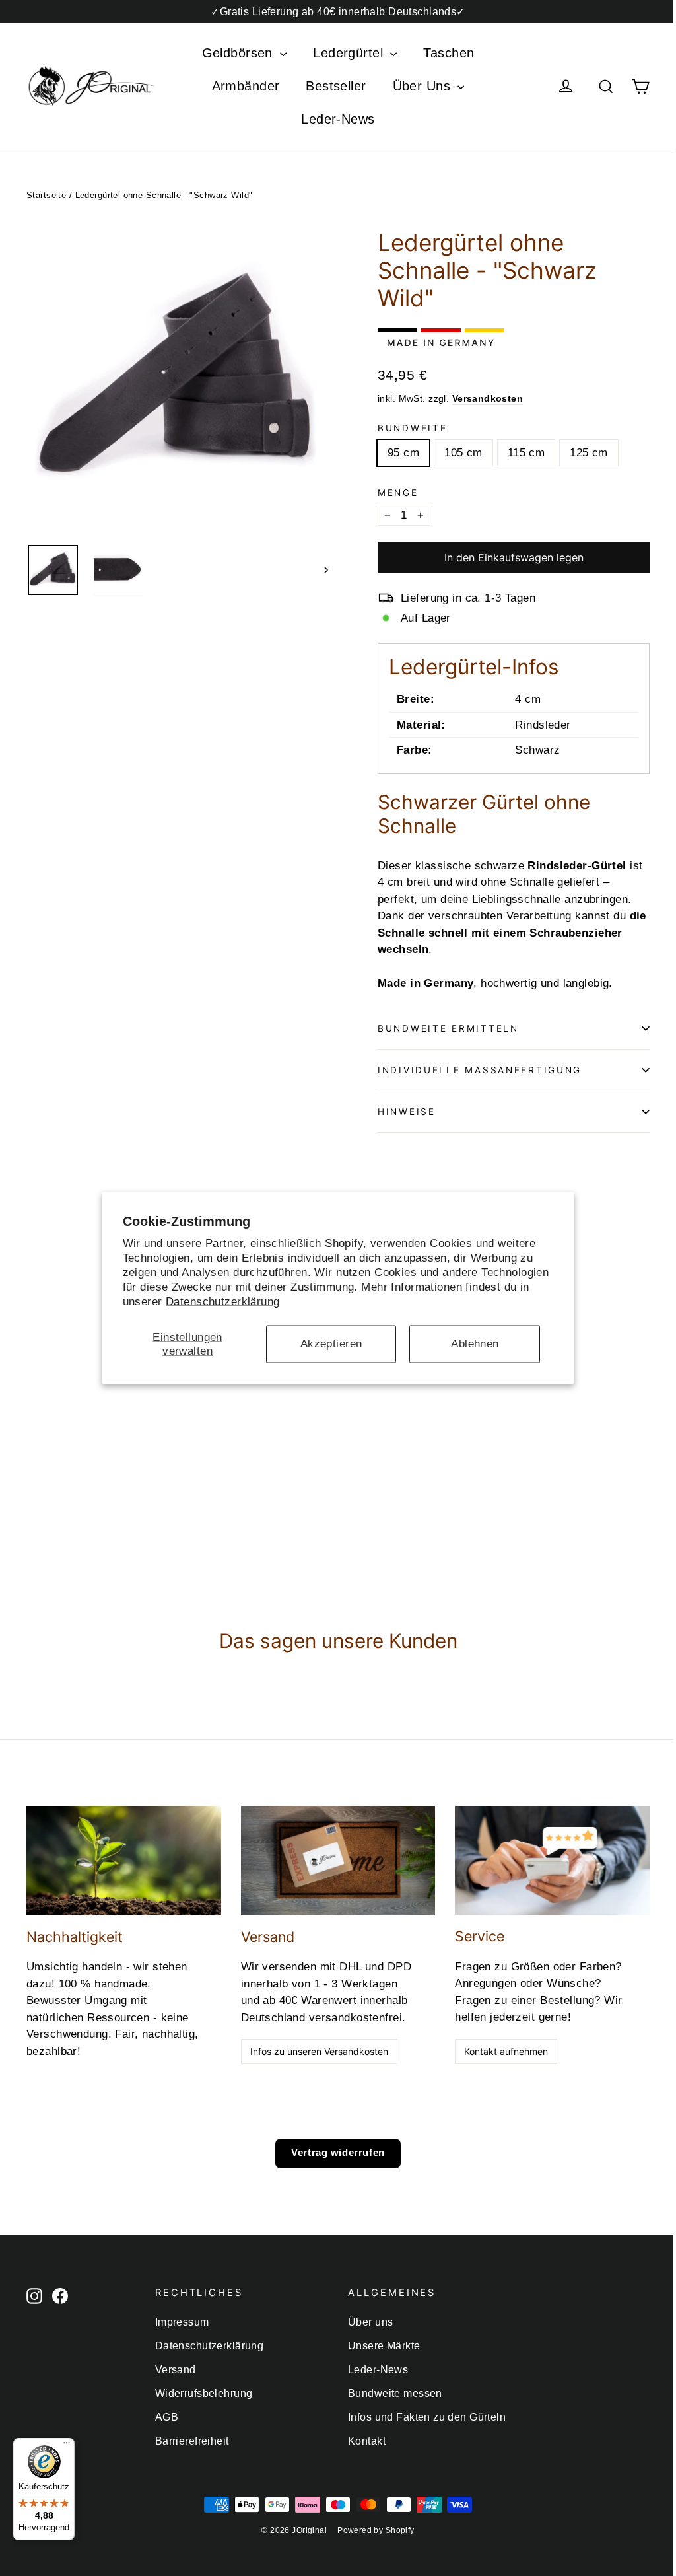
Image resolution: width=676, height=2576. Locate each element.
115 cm (526, 453)
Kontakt (367, 2441)
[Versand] (338, 1861)
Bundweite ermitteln (448, 1028)
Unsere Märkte (384, 2346)
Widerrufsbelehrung (204, 2393)
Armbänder (246, 86)
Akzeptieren (331, 1344)
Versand (176, 2370)
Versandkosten (488, 398)
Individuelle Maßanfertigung (480, 1070)
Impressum (182, 2322)
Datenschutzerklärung (223, 1302)
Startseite (46, 195)
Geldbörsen (240, 53)
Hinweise (407, 1112)
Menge (398, 493)
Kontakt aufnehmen (506, 2051)
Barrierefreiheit (192, 2441)
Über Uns (424, 86)
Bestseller (336, 86)
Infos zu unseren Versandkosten (319, 2051)
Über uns (370, 2322)
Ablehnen (475, 1344)
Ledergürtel (350, 53)
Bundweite (412, 428)
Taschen (449, 53)
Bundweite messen (395, 2393)
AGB (167, 2417)
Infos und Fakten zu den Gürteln (427, 2417)
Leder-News (338, 119)
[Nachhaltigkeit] (124, 1861)
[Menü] (67, 2446)
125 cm (589, 453)
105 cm (463, 453)
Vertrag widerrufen (338, 2152)
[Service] (552, 1861)
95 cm (403, 453)
